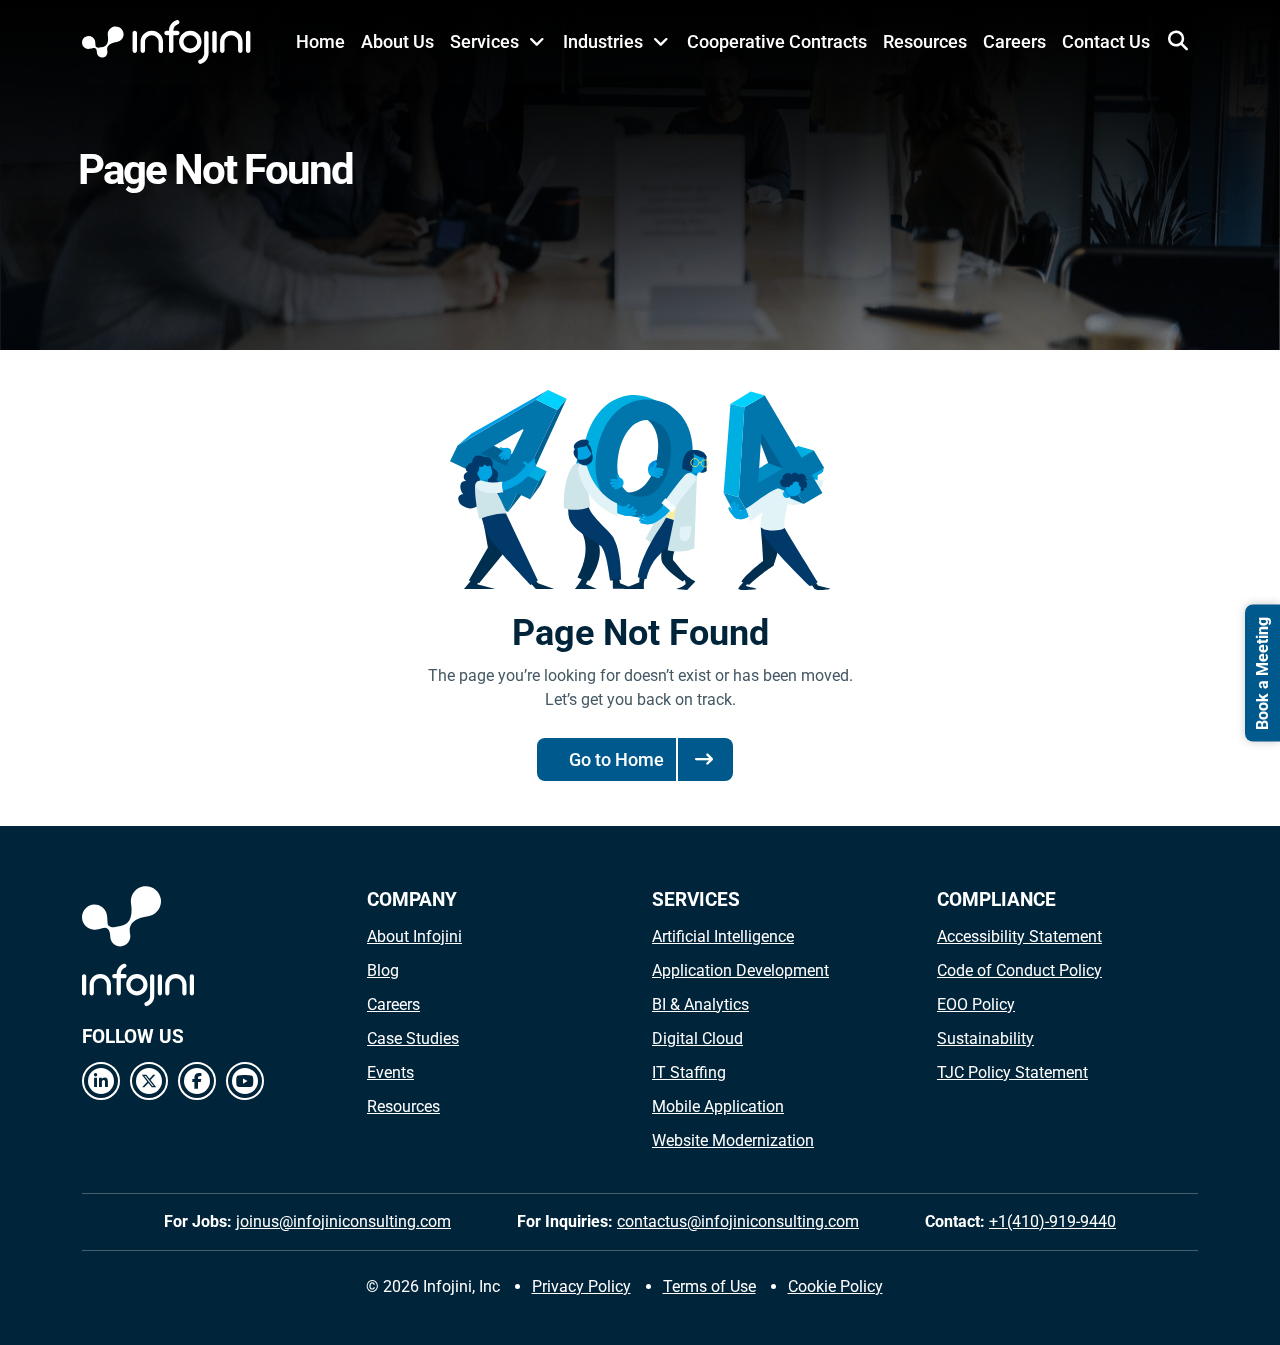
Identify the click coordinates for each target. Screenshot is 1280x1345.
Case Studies (413, 1038)
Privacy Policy (581, 1286)
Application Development (740, 970)
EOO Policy (976, 1004)
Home (320, 41)
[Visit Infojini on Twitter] (149, 1081)
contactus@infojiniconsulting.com (738, 1221)
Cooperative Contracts (777, 41)
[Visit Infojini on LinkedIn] (101, 1081)
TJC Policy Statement (1012, 1072)
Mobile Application (718, 1106)
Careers (1014, 41)
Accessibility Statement (1019, 936)
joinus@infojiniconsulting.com (343, 1221)
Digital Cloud (697, 1038)
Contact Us (1106, 41)
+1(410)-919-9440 (1052, 1221)
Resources (925, 41)
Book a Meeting (1262, 672)
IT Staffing (689, 1072)
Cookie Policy (835, 1286)
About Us (397, 41)
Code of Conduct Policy (1019, 970)
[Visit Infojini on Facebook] (197, 1081)
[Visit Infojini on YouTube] (245, 1081)
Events (390, 1072)
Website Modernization (733, 1140)
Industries (603, 41)
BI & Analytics (700, 1004)
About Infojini (414, 936)
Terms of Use (709, 1286)
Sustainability (985, 1038)
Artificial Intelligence (723, 936)
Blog (383, 970)
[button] (1178, 41)
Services (484, 41)
